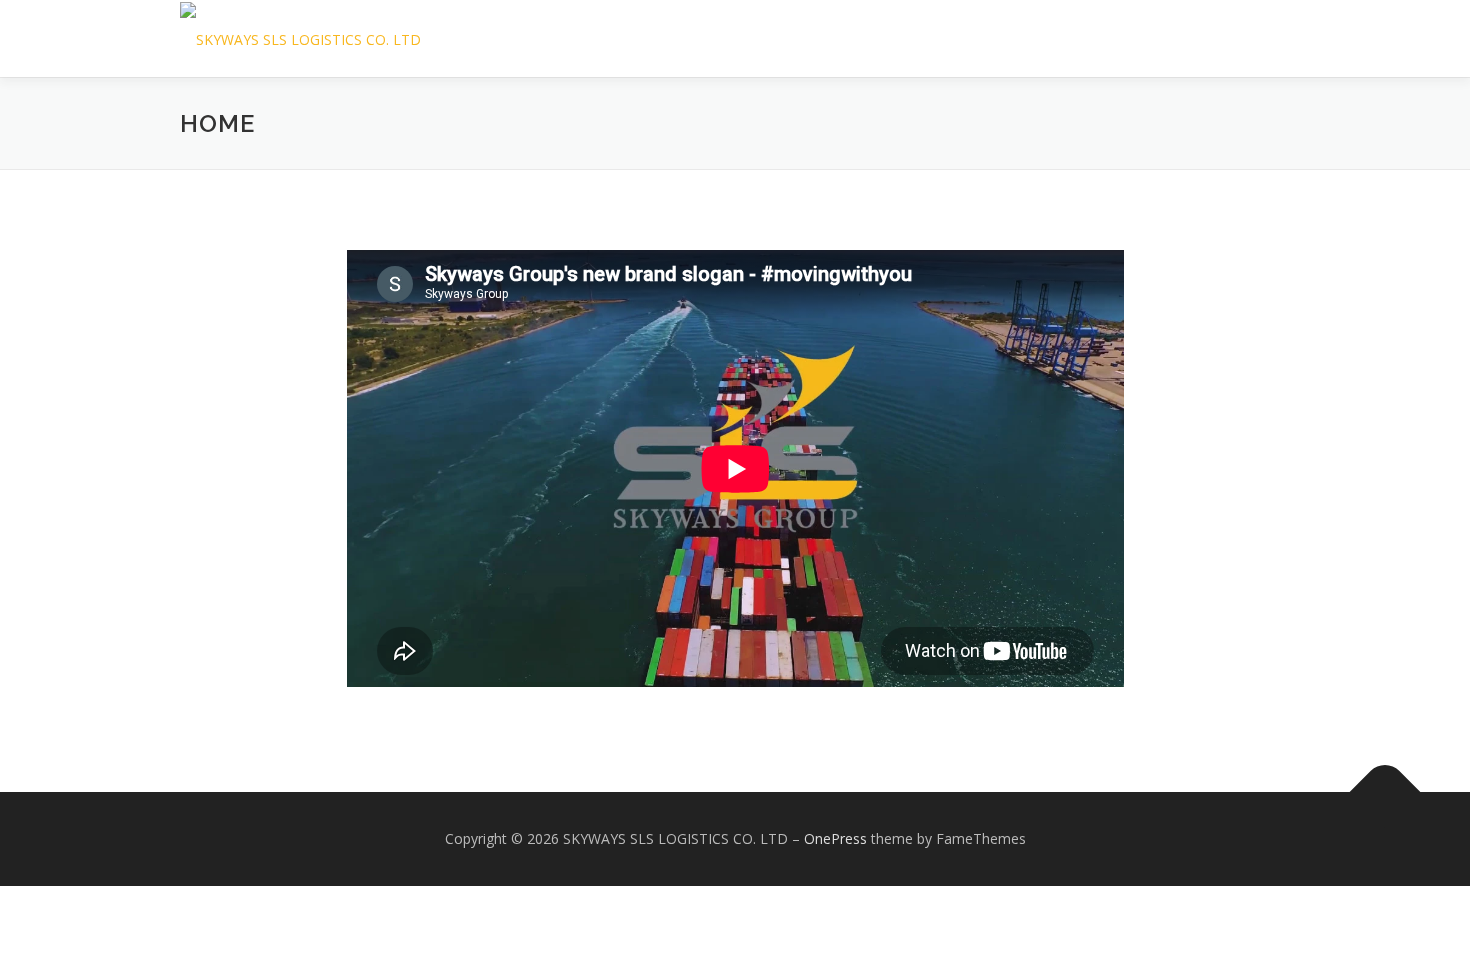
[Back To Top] (1385, 792)
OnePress (835, 838)
